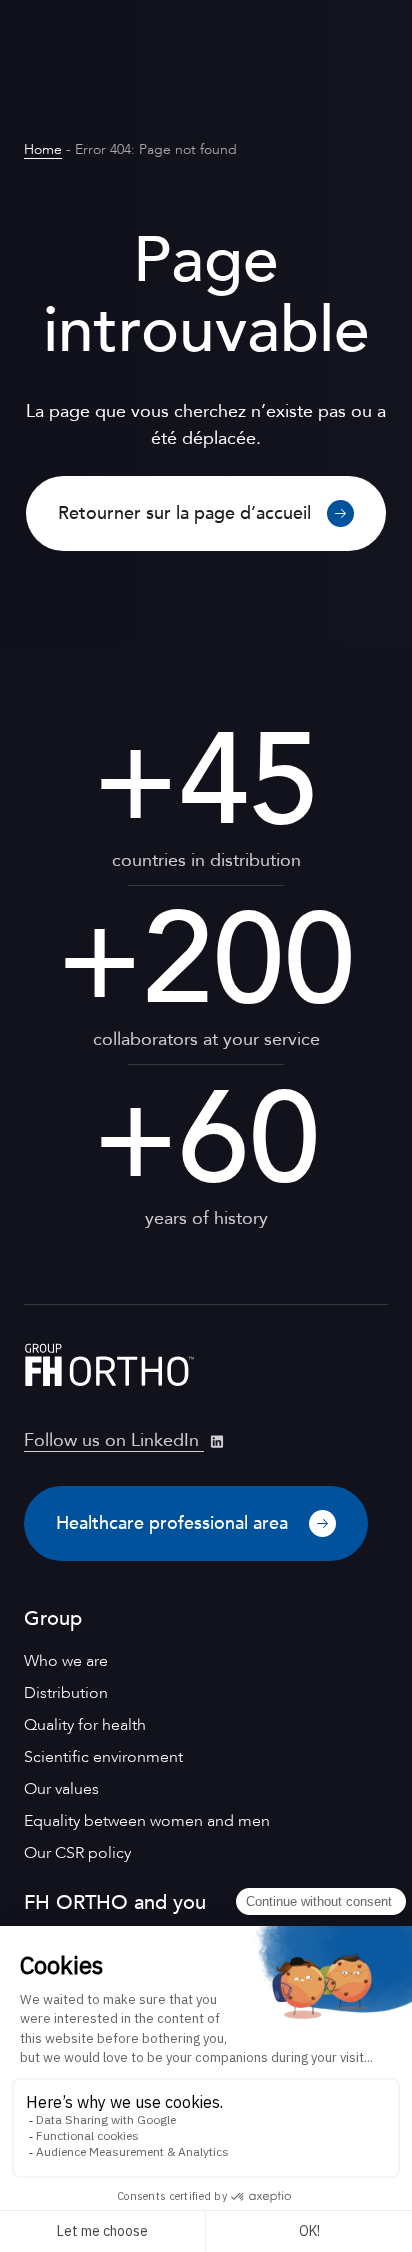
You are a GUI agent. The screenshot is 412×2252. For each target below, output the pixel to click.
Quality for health (85, 1725)
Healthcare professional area (174, 1523)
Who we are (66, 1661)
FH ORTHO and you (115, 1902)
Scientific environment (103, 1757)
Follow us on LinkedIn (114, 1440)
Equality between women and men (147, 1821)
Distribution (66, 1693)
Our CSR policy (77, 1853)
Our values (61, 1789)
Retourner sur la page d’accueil (184, 513)
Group (53, 1618)
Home (43, 149)
